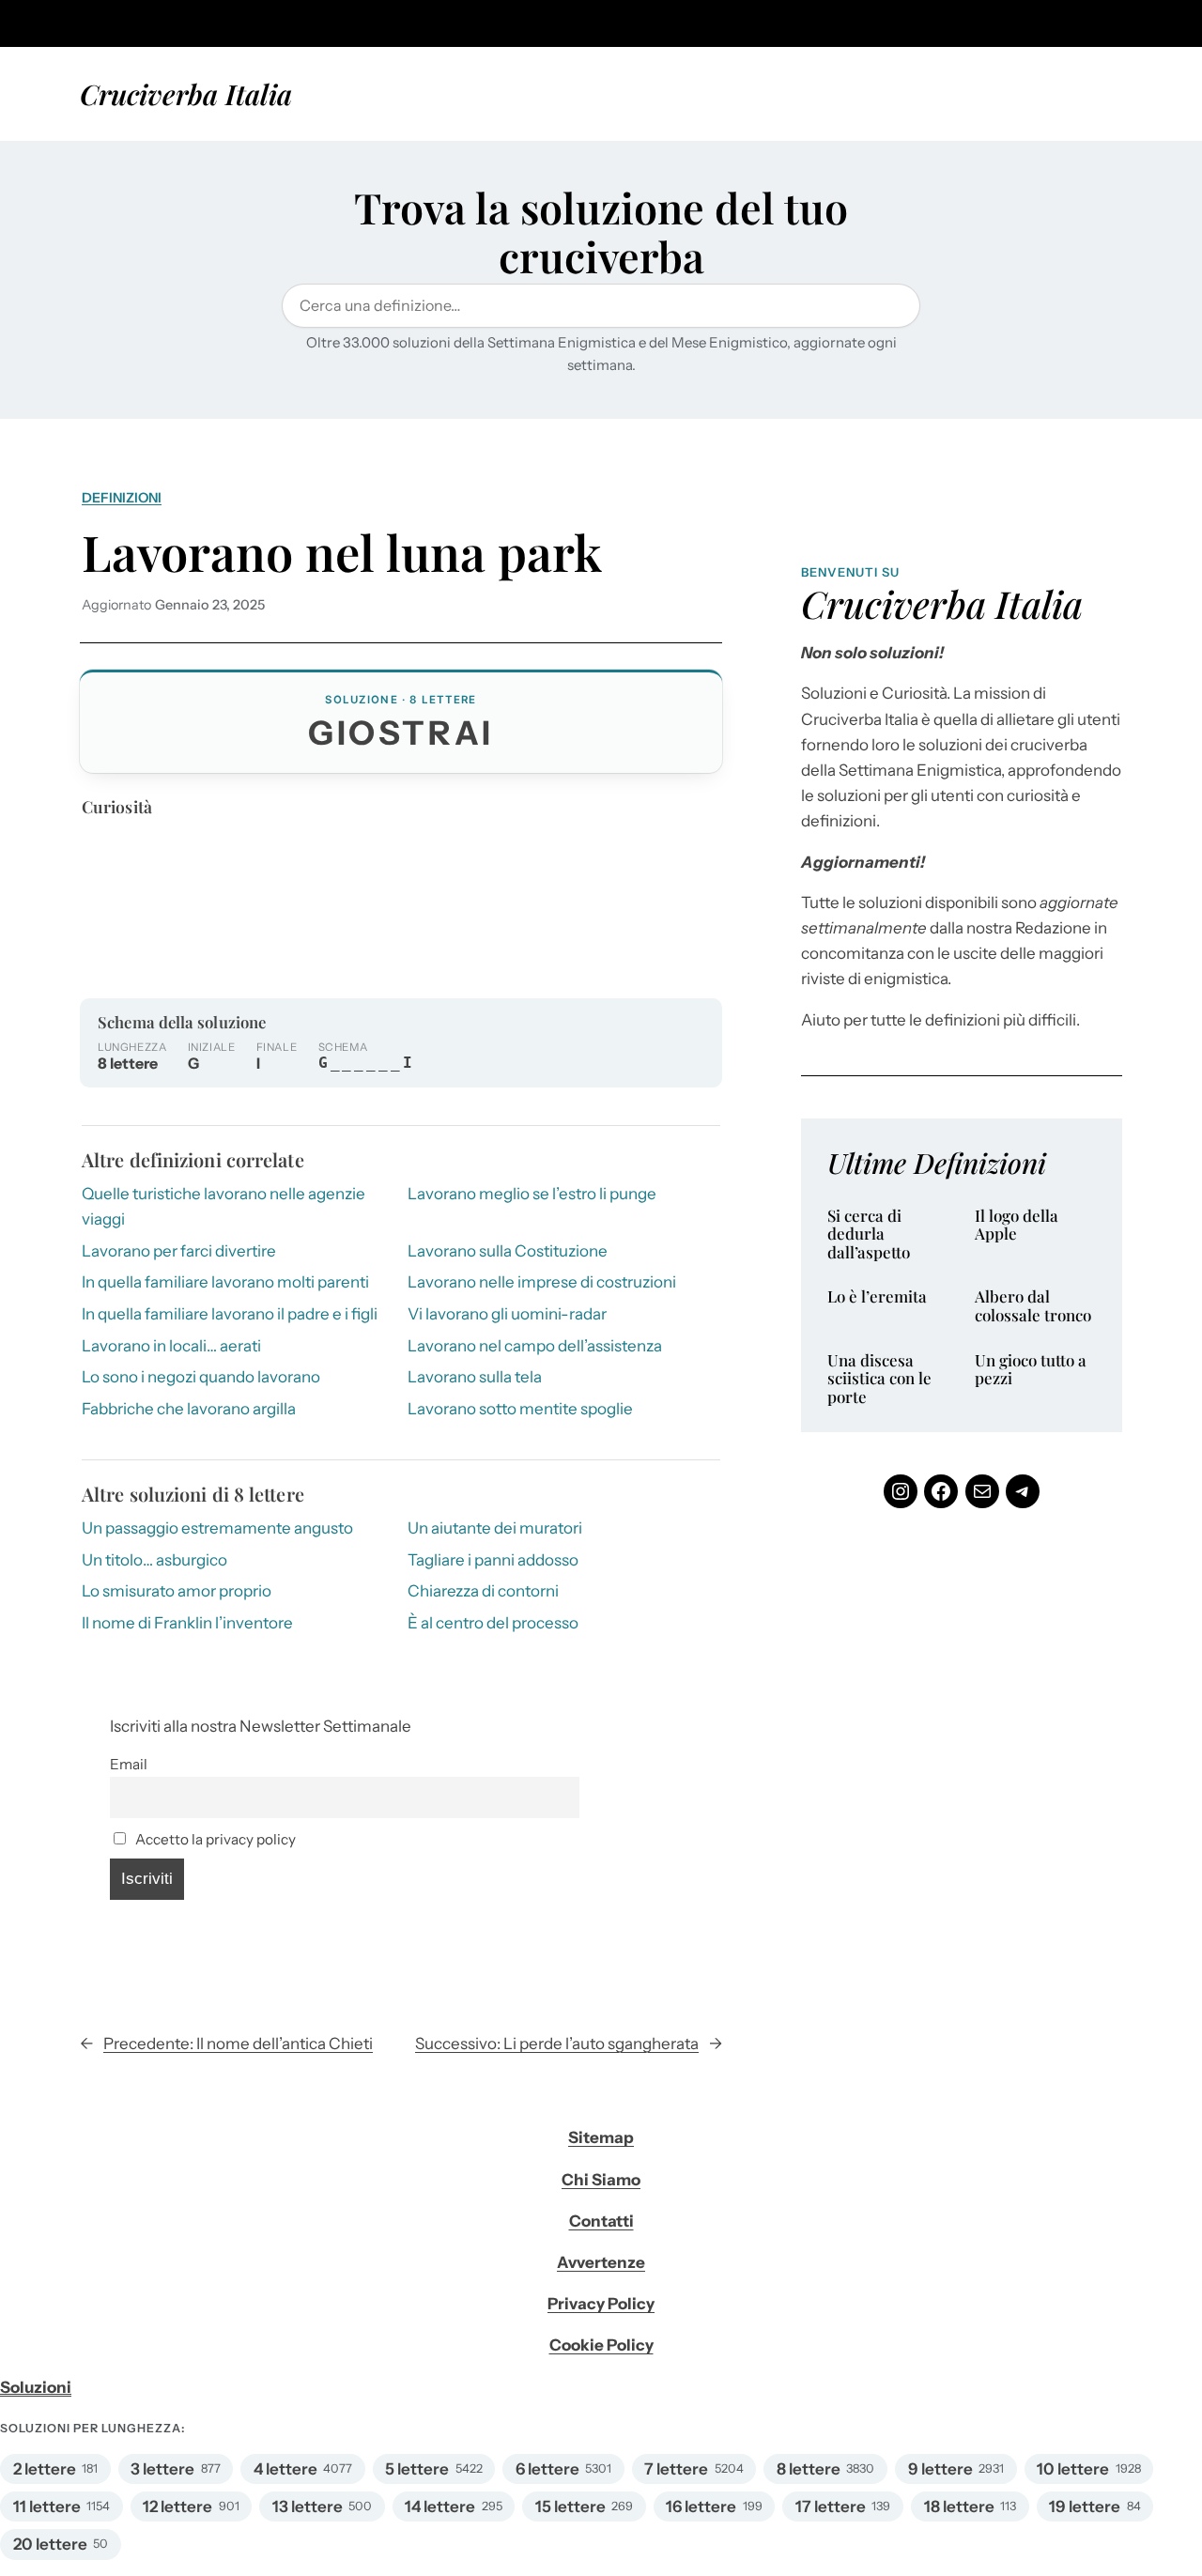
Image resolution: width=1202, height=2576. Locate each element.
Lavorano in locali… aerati (171, 1346)
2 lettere (45, 2469)
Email (129, 1764)
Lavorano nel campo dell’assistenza (535, 1346)
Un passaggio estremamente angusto (217, 1528)
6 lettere (547, 2469)
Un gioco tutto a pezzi (1031, 1370)
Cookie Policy (601, 2345)
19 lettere (1085, 2507)
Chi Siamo (601, 2180)
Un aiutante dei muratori (495, 1528)
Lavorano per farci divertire (179, 1251)
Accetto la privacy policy (214, 1839)
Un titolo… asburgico (154, 1560)
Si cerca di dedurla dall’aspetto (869, 1234)
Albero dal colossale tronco (1033, 1306)
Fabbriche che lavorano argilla (189, 1409)
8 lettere (809, 2469)
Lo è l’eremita (877, 1297)
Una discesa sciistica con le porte (879, 1379)
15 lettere (570, 2507)
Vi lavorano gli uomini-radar (507, 1314)
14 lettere (440, 2507)
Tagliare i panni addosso (493, 1560)
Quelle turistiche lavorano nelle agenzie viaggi (223, 1206)
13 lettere (308, 2507)
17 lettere (831, 2507)
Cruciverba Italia (186, 93)
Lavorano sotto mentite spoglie (520, 1409)
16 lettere (701, 2507)
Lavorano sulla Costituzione (508, 1251)
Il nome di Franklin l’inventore (187, 1623)
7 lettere (676, 2469)
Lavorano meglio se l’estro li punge (532, 1194)
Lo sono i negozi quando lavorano (201, 1377)
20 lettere (50, 2544)
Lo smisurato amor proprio (177, 1591)
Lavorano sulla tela (475, 1377)
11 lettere (47, 2507)
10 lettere (1073, 2469)
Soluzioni (36, 2387)
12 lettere (177, 2507)
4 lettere (285, 2469)
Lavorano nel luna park (342, 552)
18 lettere (959, 2507)
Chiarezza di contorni (483, 1591)
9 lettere (940, 2469)
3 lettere (162, 2469)
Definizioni (122, 498)
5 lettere (417, 2469)
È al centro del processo (493, 1623)
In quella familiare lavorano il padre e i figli (230, 1314)
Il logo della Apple (1017, 1225)
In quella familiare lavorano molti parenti (225, 1282)
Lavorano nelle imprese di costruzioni (542, 1282)
